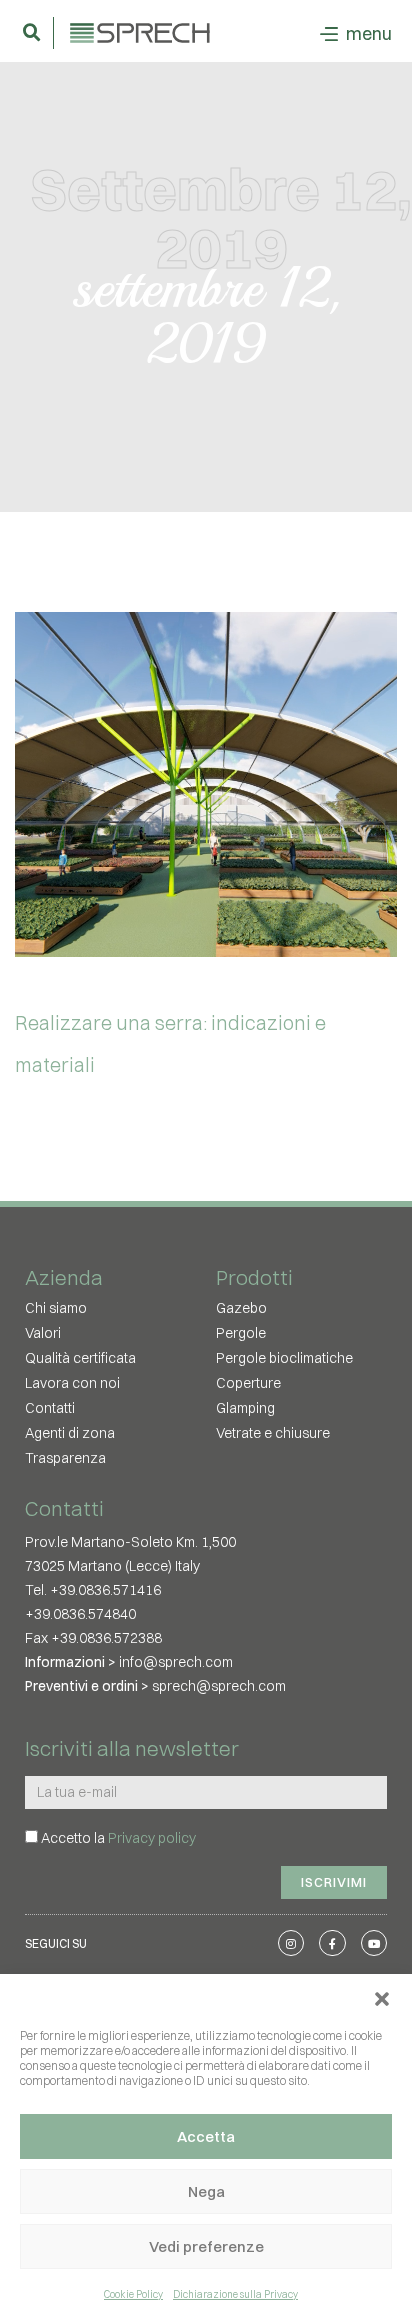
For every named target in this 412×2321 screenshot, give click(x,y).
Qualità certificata (80, 1358)
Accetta (206, 2136)
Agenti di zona (70, 1433)
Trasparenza (65, 1458)
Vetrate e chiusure (273, 1433)
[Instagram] (291, 1943)
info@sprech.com (176, 1662)
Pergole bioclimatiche (284, 1358)
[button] (382, 1999)
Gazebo (241, 1308)
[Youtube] (374, 1943)
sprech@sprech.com (219, 1686)
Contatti (50, 1408)
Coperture (248, 1383)
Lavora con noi (72, 1383)
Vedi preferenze (206, 2246)
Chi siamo (56, 1308)
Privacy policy (152, 1838)
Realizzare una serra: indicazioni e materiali (170, 1043)
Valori (43, 1333)
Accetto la (118, 1838)
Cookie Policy (133, 2294)
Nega (206, 2191)
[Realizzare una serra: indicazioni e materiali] (206, 784)
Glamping (245, 1408)
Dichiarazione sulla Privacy (235, 2294)
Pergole (241, 1333)
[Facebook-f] (332, 1943)
